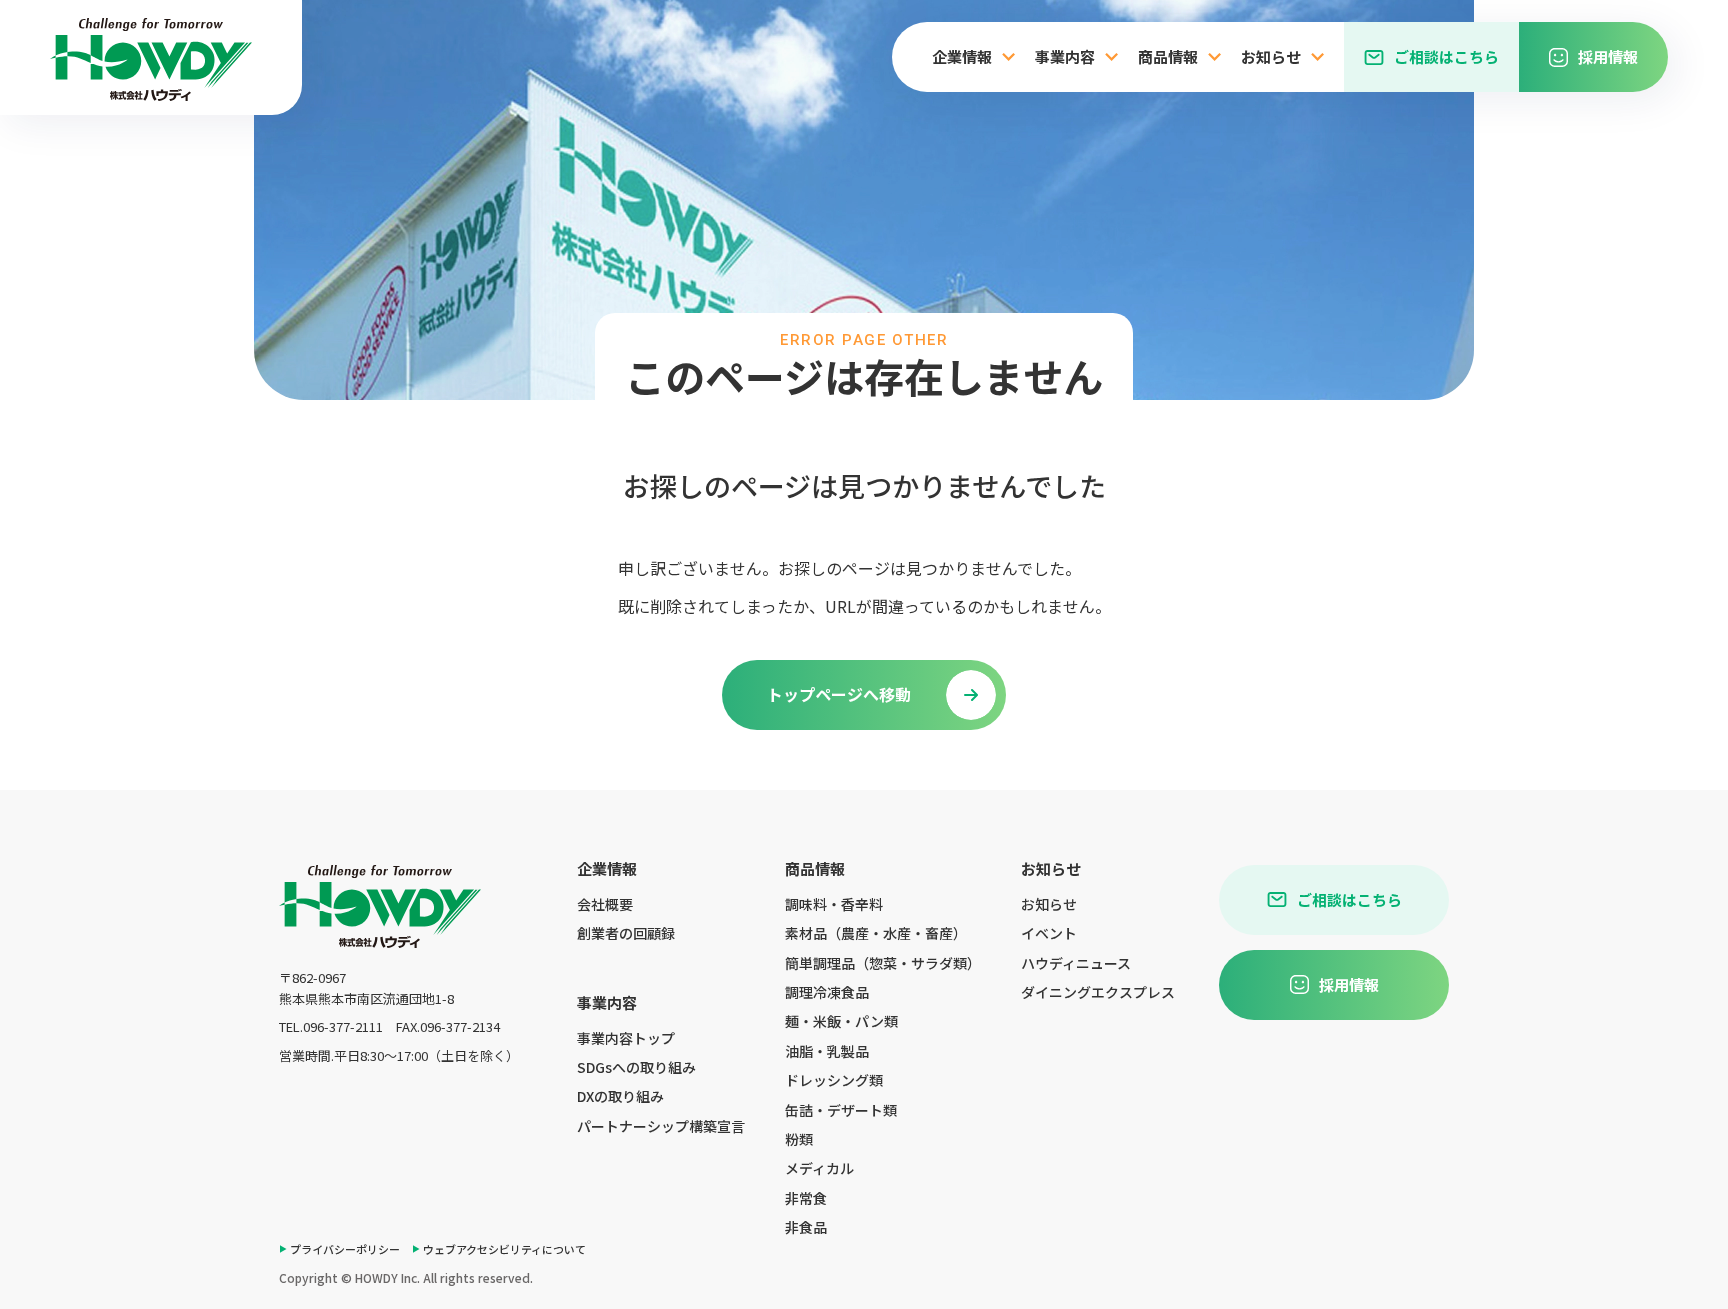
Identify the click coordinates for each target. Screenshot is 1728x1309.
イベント (1049, 933)
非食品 (806, 1227)
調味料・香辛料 (834, 904)
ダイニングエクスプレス (1098, 992)
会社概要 (605, 904)
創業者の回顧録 (626, 933)
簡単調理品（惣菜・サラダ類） (883, 963)
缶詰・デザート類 (841, 1110)
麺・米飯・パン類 (841, 1021)
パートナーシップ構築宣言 (661, 1126)
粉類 (799, 1139)
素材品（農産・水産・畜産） (876, 933)
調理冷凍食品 (827, 992)
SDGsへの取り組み (636, 1067)
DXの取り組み (620, 1096)
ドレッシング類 (834, 1080)
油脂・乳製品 (827, 1051)
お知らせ (1049, 904)
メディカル (819, 1168)
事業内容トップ (626, 1038)
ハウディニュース (1076, 963)
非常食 (806, 1198)
